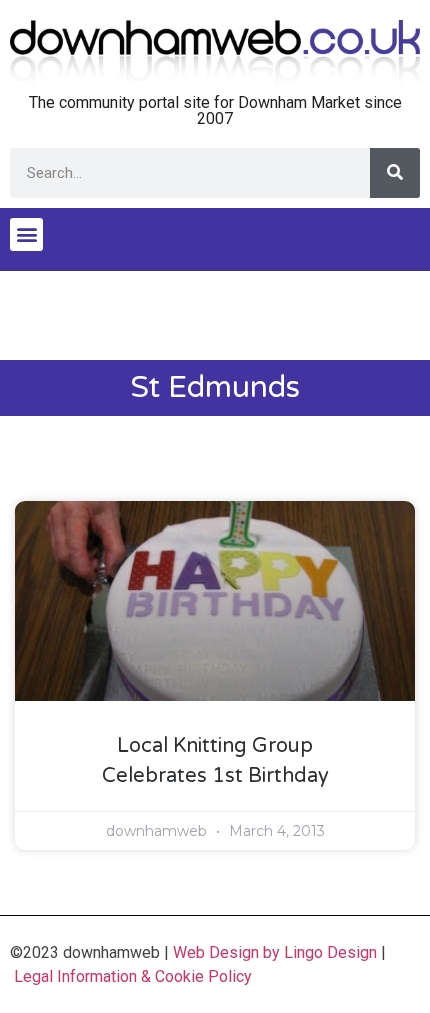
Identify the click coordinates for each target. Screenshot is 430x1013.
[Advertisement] (215, 316)
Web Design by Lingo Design (275, 952)
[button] (26, 234)
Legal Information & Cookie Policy (133, 976)
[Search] (395, 173)
